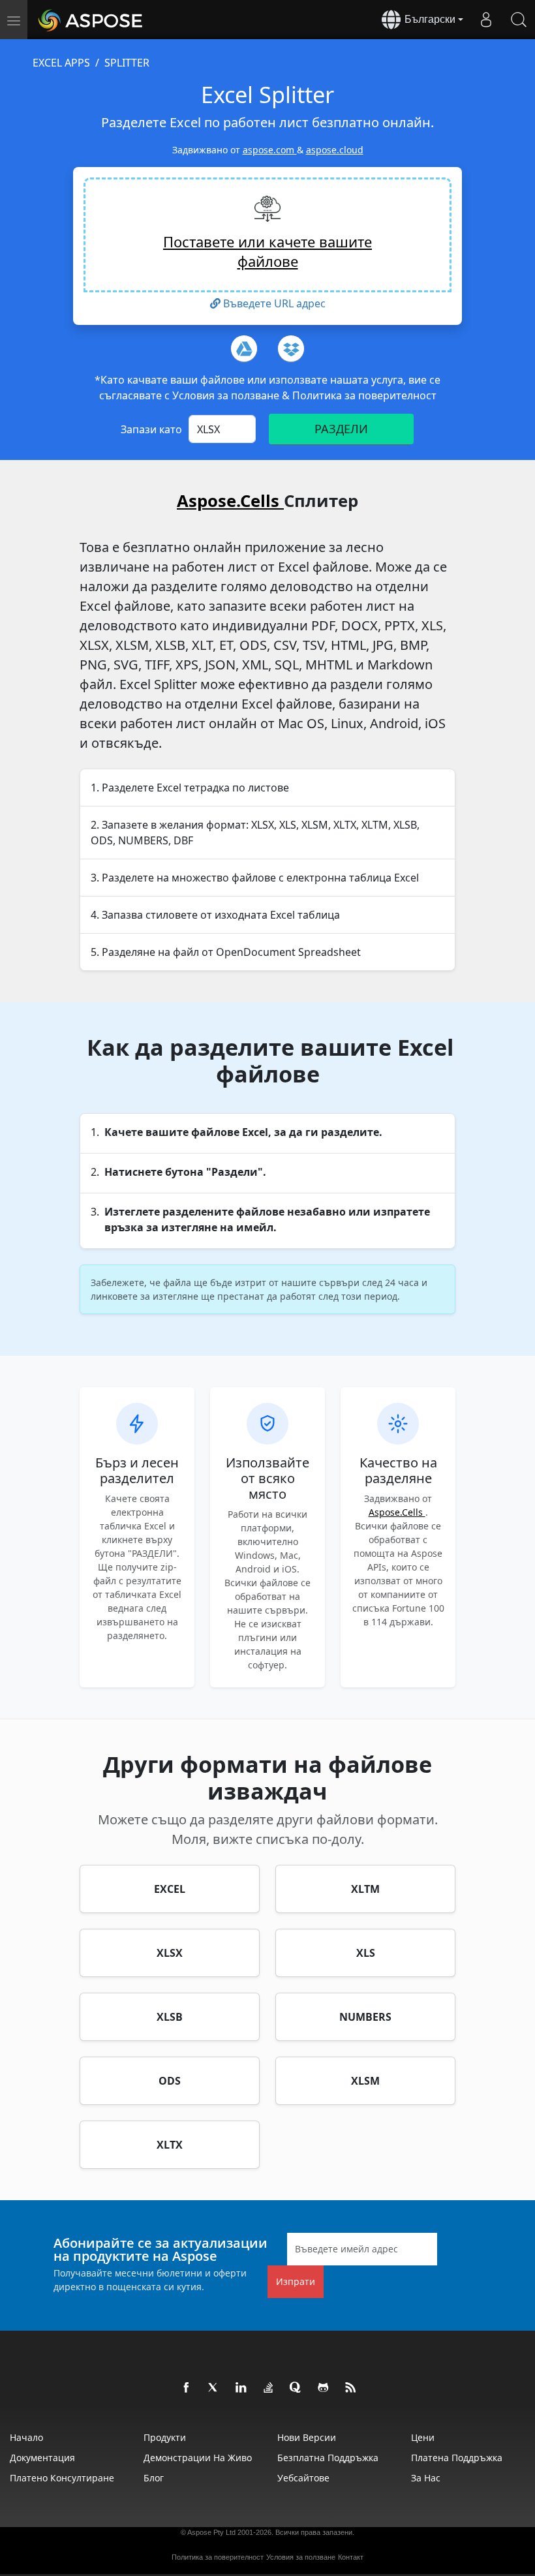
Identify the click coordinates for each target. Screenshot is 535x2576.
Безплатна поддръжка (328, 2458)
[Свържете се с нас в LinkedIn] (241, 2388)
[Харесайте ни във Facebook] (187, 2388)
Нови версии (307, 2437)
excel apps (61, 63)
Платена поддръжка (457, 2458)
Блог (154, 2478)
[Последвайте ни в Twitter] (214, 2388)
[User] (486, 20)
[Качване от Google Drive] (244, 348)
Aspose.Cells (230, 501)
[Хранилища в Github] (324, 2388)
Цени (423, 2437)
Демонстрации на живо (198, 2458)
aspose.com (270, 150)
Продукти (165, 2437)
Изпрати (296, 2281)
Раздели (341, 429)
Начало (26, 2437)
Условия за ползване (227, 395)
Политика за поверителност (364, 395)
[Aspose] (91, 20)
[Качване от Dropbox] (291, 348)
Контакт (351, 2557)
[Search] (519, 20)
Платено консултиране (62, 2478)
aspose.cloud (335, 150)
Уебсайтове (303, 2478)
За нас (426, 2478)
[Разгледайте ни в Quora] (296, 2388)
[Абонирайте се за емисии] (351, 2388)
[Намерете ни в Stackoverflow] (269, 2388)
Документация (42, 2458)
